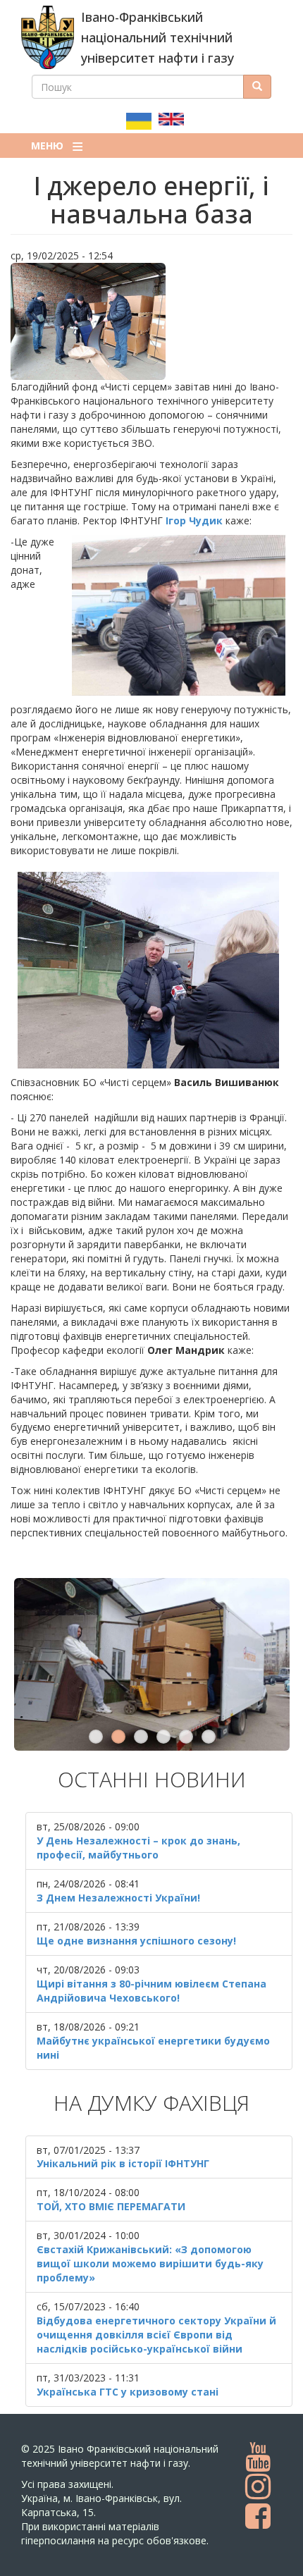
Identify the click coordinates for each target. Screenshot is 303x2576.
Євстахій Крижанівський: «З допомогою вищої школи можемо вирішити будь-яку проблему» (150, 2263)
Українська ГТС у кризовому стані (128, 2392)
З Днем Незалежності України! (118, 1898)
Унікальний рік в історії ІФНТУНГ (123, 2163)
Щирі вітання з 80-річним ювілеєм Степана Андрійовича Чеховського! (151, 1991)
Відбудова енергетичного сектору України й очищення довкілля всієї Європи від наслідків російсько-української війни (156, 2335)
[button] (151, 321)
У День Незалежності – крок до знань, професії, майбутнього (138, 1848)
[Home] (48, 37)
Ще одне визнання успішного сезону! (136, 1941)
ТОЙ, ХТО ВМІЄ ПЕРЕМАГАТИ (111, 2206)
